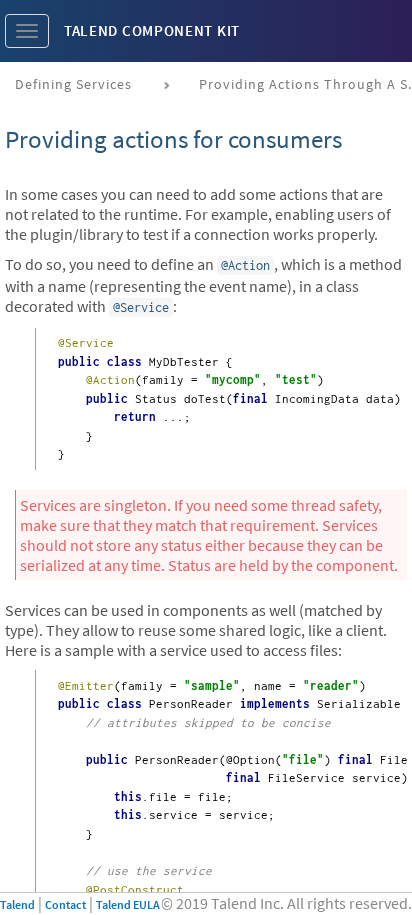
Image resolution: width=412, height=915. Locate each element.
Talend (17, 904)
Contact (65, 904)
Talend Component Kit (152, 30)
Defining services (73, 84)
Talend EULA (128, 904)
